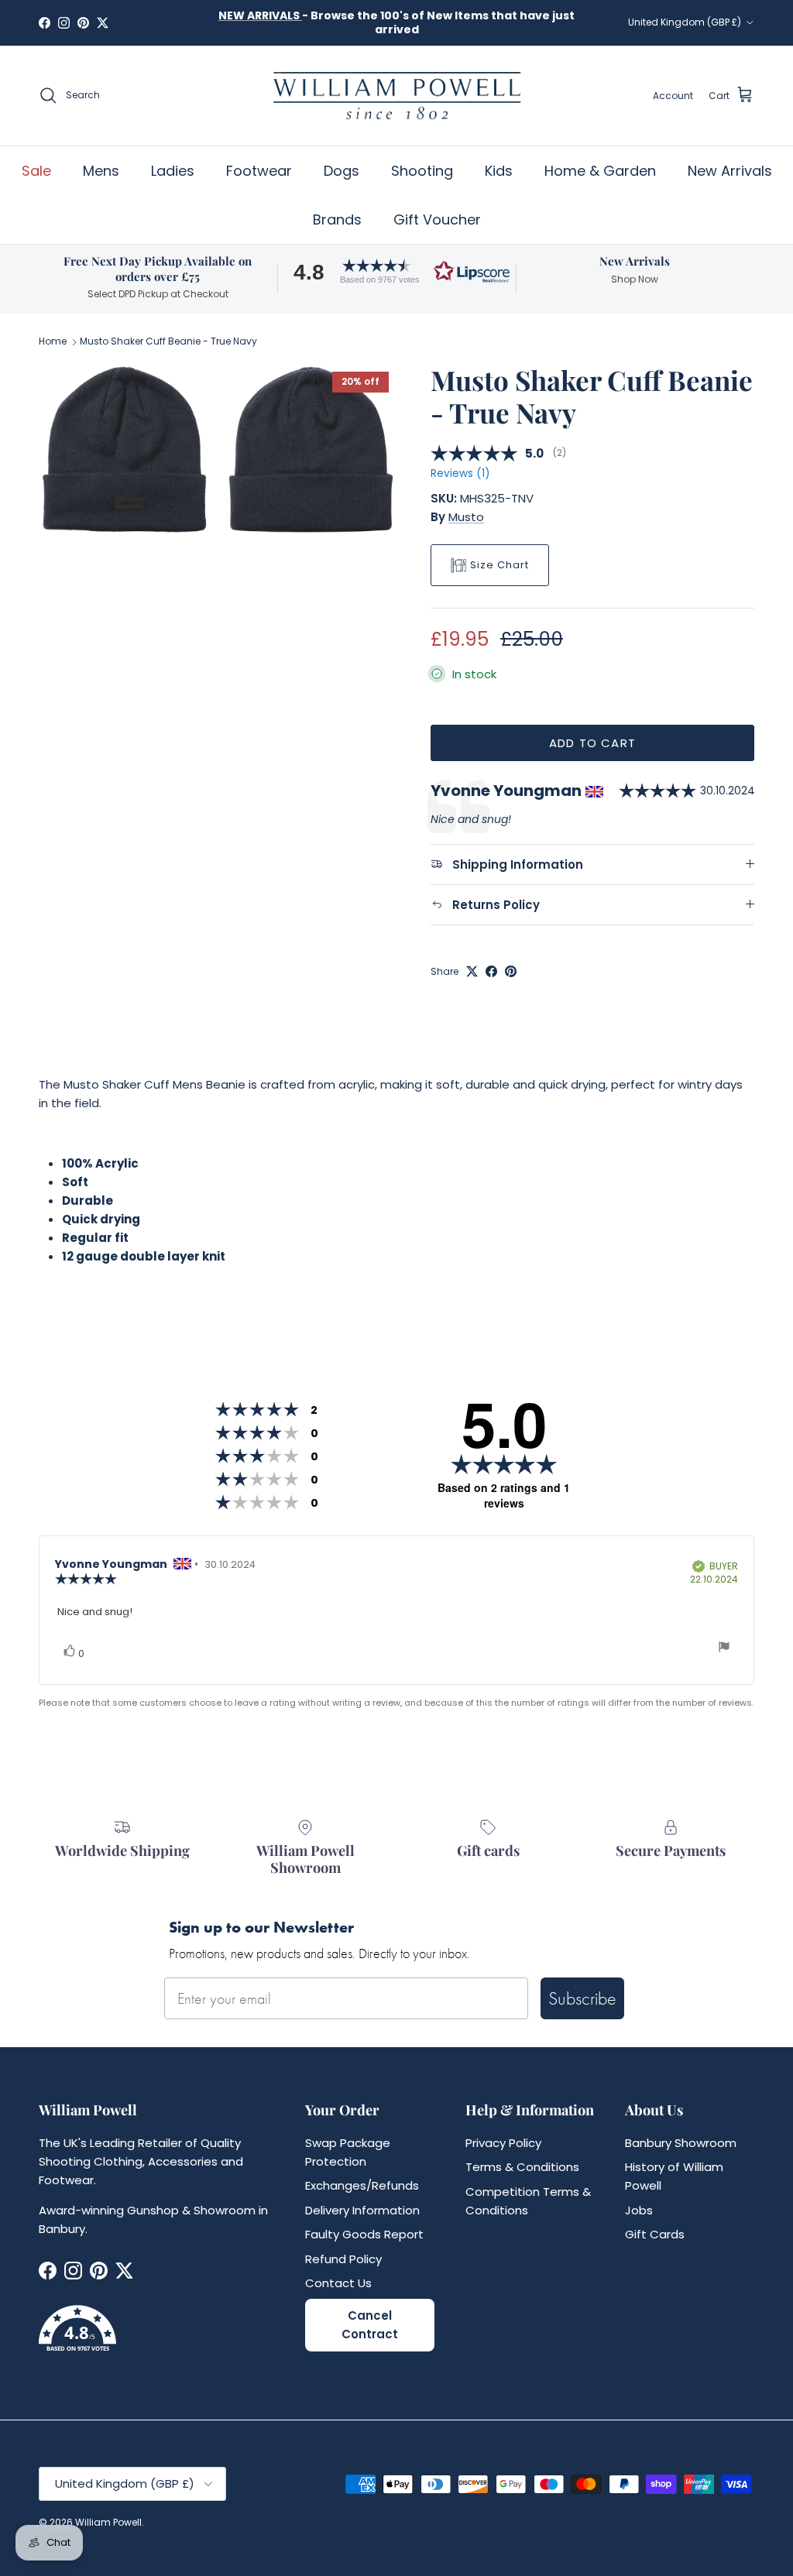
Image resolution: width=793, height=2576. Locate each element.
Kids (499, 171)
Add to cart (592, 743)
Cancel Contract (370, 2325)
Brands (337, 220)
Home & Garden (600, 171)
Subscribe (582, 1998)
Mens (101, 171)
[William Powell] (396, 96)
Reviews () (460, 473)
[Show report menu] (724, 1649)
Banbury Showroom (681, 2143)
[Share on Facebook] (491, 971)
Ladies (173, 171)
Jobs (639, 2210)
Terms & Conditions (522, 2167)
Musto (466, 517)
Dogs (342, 171)
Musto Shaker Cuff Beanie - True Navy (168, 342)
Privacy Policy (503, 2143)
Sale (36, 171)
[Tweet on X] (472, 971)
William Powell (108, 2522)
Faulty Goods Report (364, 2234)
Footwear (259, 171)
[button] (396, 271)
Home (53, 342)
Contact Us (338, 2283)
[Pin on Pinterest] (511, 971)
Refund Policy (343, 2259)
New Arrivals (730, 171)
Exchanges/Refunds (362, 2185)
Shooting (422, 171)
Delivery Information (362, 2210)
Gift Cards (655, 2234)
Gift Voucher (437, 220)
